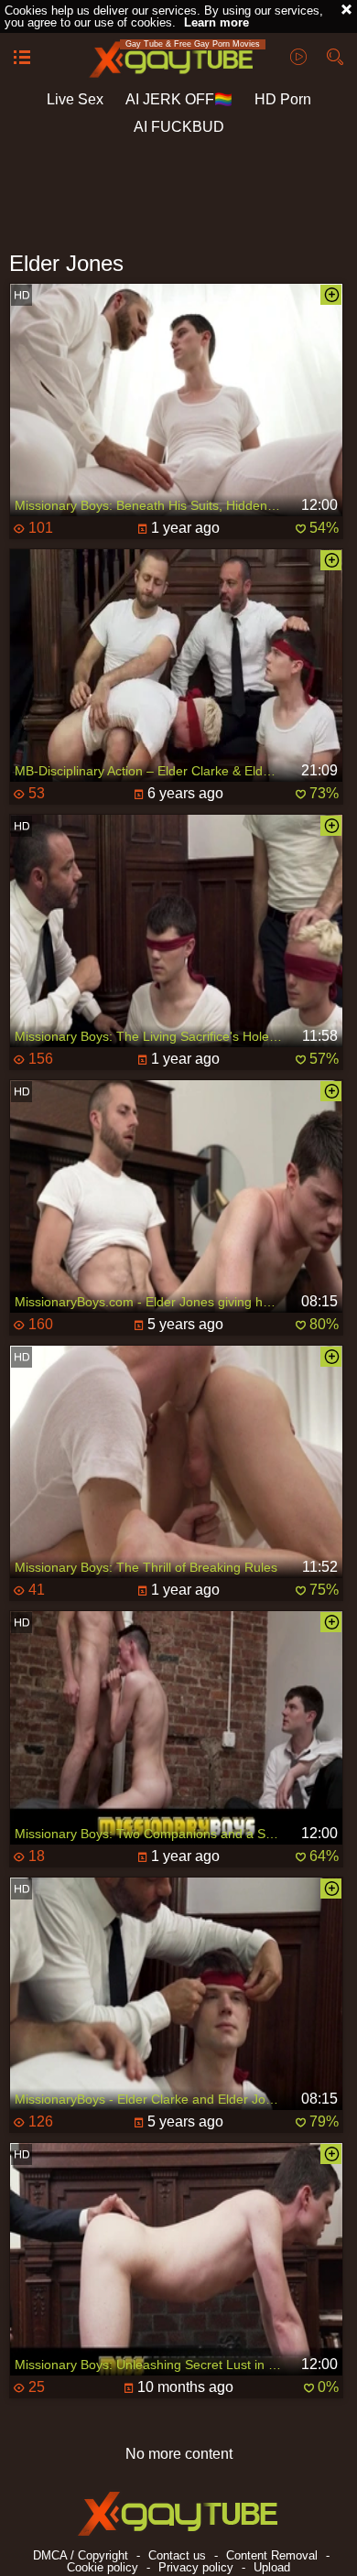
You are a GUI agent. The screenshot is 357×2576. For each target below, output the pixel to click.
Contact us (177, 2555)
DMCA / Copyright (81, 2555)
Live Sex (75, 99)
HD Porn (283, 99)
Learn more (216, 22)
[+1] (22, 59)
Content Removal (272, 2555)
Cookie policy (103, 2567)
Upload (272, 2567)
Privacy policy (196, 2567)
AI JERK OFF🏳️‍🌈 (179, 99)
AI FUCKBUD (179, 127)
